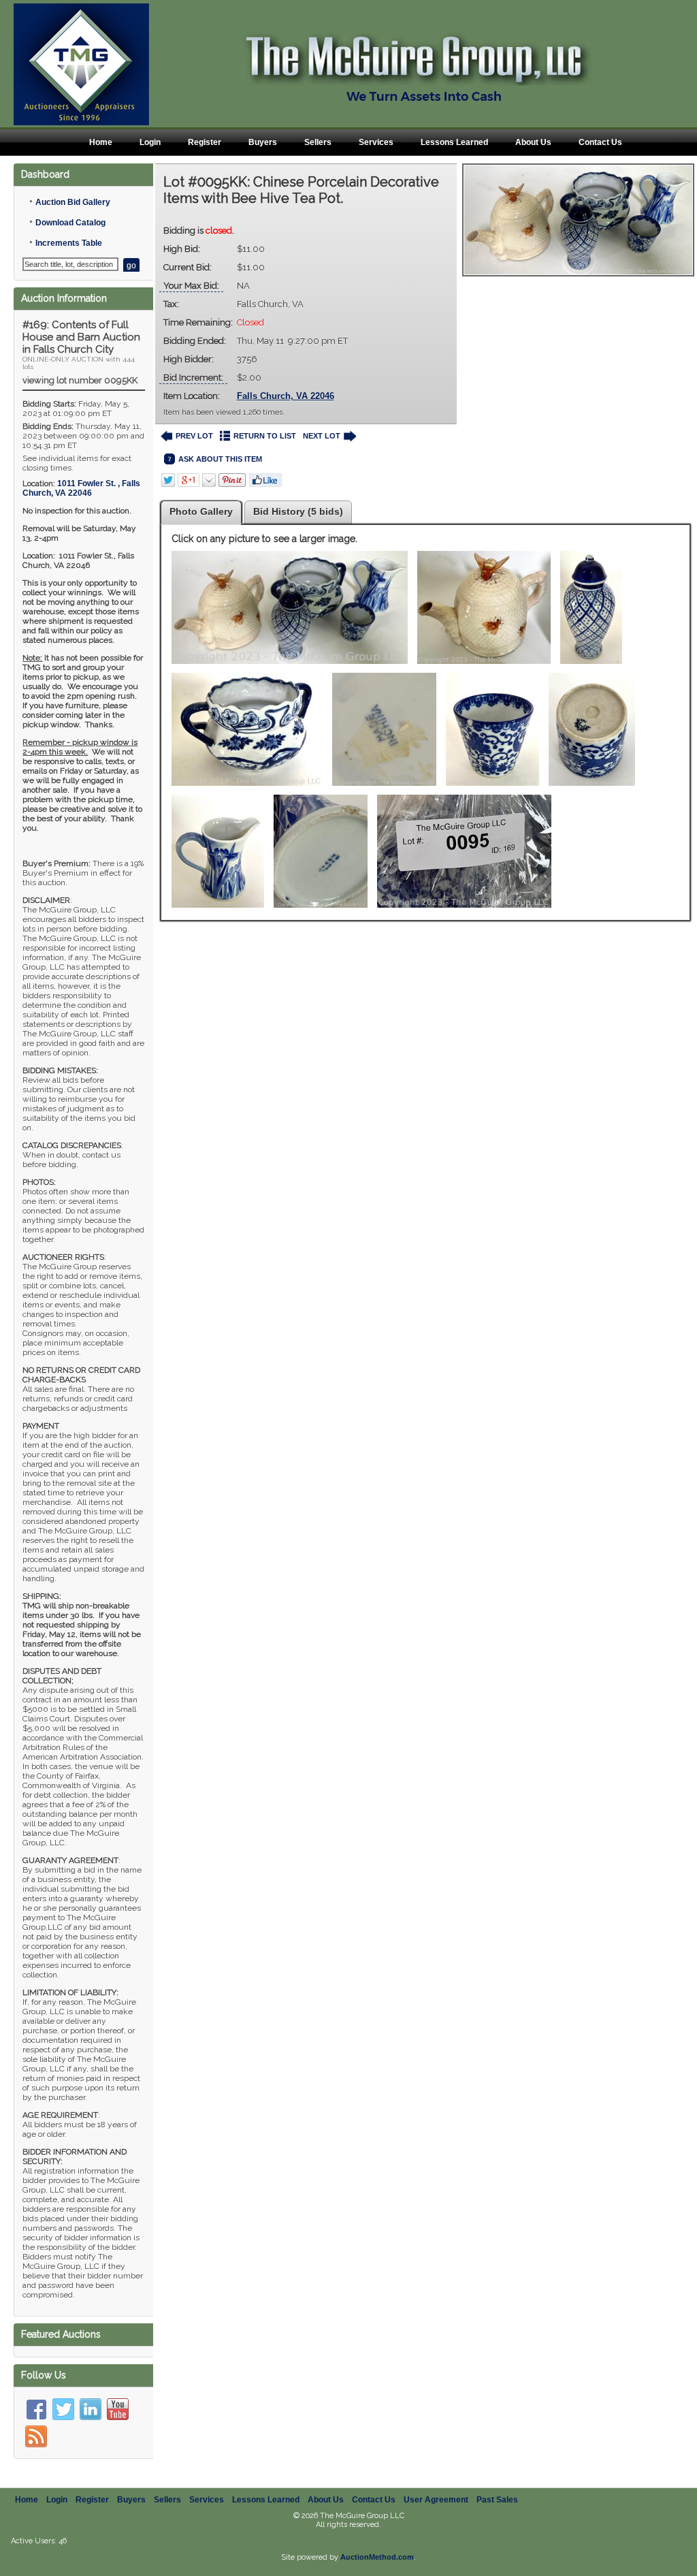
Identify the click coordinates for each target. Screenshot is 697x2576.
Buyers (263, 142)
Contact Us (600, 142)
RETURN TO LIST (265, 436)
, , (81, 488)
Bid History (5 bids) (298, 511)
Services (376, 142)
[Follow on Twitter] (63, 2409)
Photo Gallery (201, 511)
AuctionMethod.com (377, 2557)
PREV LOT (194, 436)
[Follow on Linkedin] (91, 2409)
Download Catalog (70, 223)
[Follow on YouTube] (118, 2409)
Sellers (318, 142)
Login (150, 142)
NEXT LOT (322, 436)
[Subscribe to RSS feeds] (36, 2436)
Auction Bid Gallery (73, 202)
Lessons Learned (454, 142)
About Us (533, 142)
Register (205, 142)
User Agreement (436, 2500)
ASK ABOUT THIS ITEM (220, 459)
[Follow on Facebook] (36, 2409)
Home (101, 142)
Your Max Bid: (191, 286)
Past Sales (497, 2500)
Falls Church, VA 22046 (286, 396)
